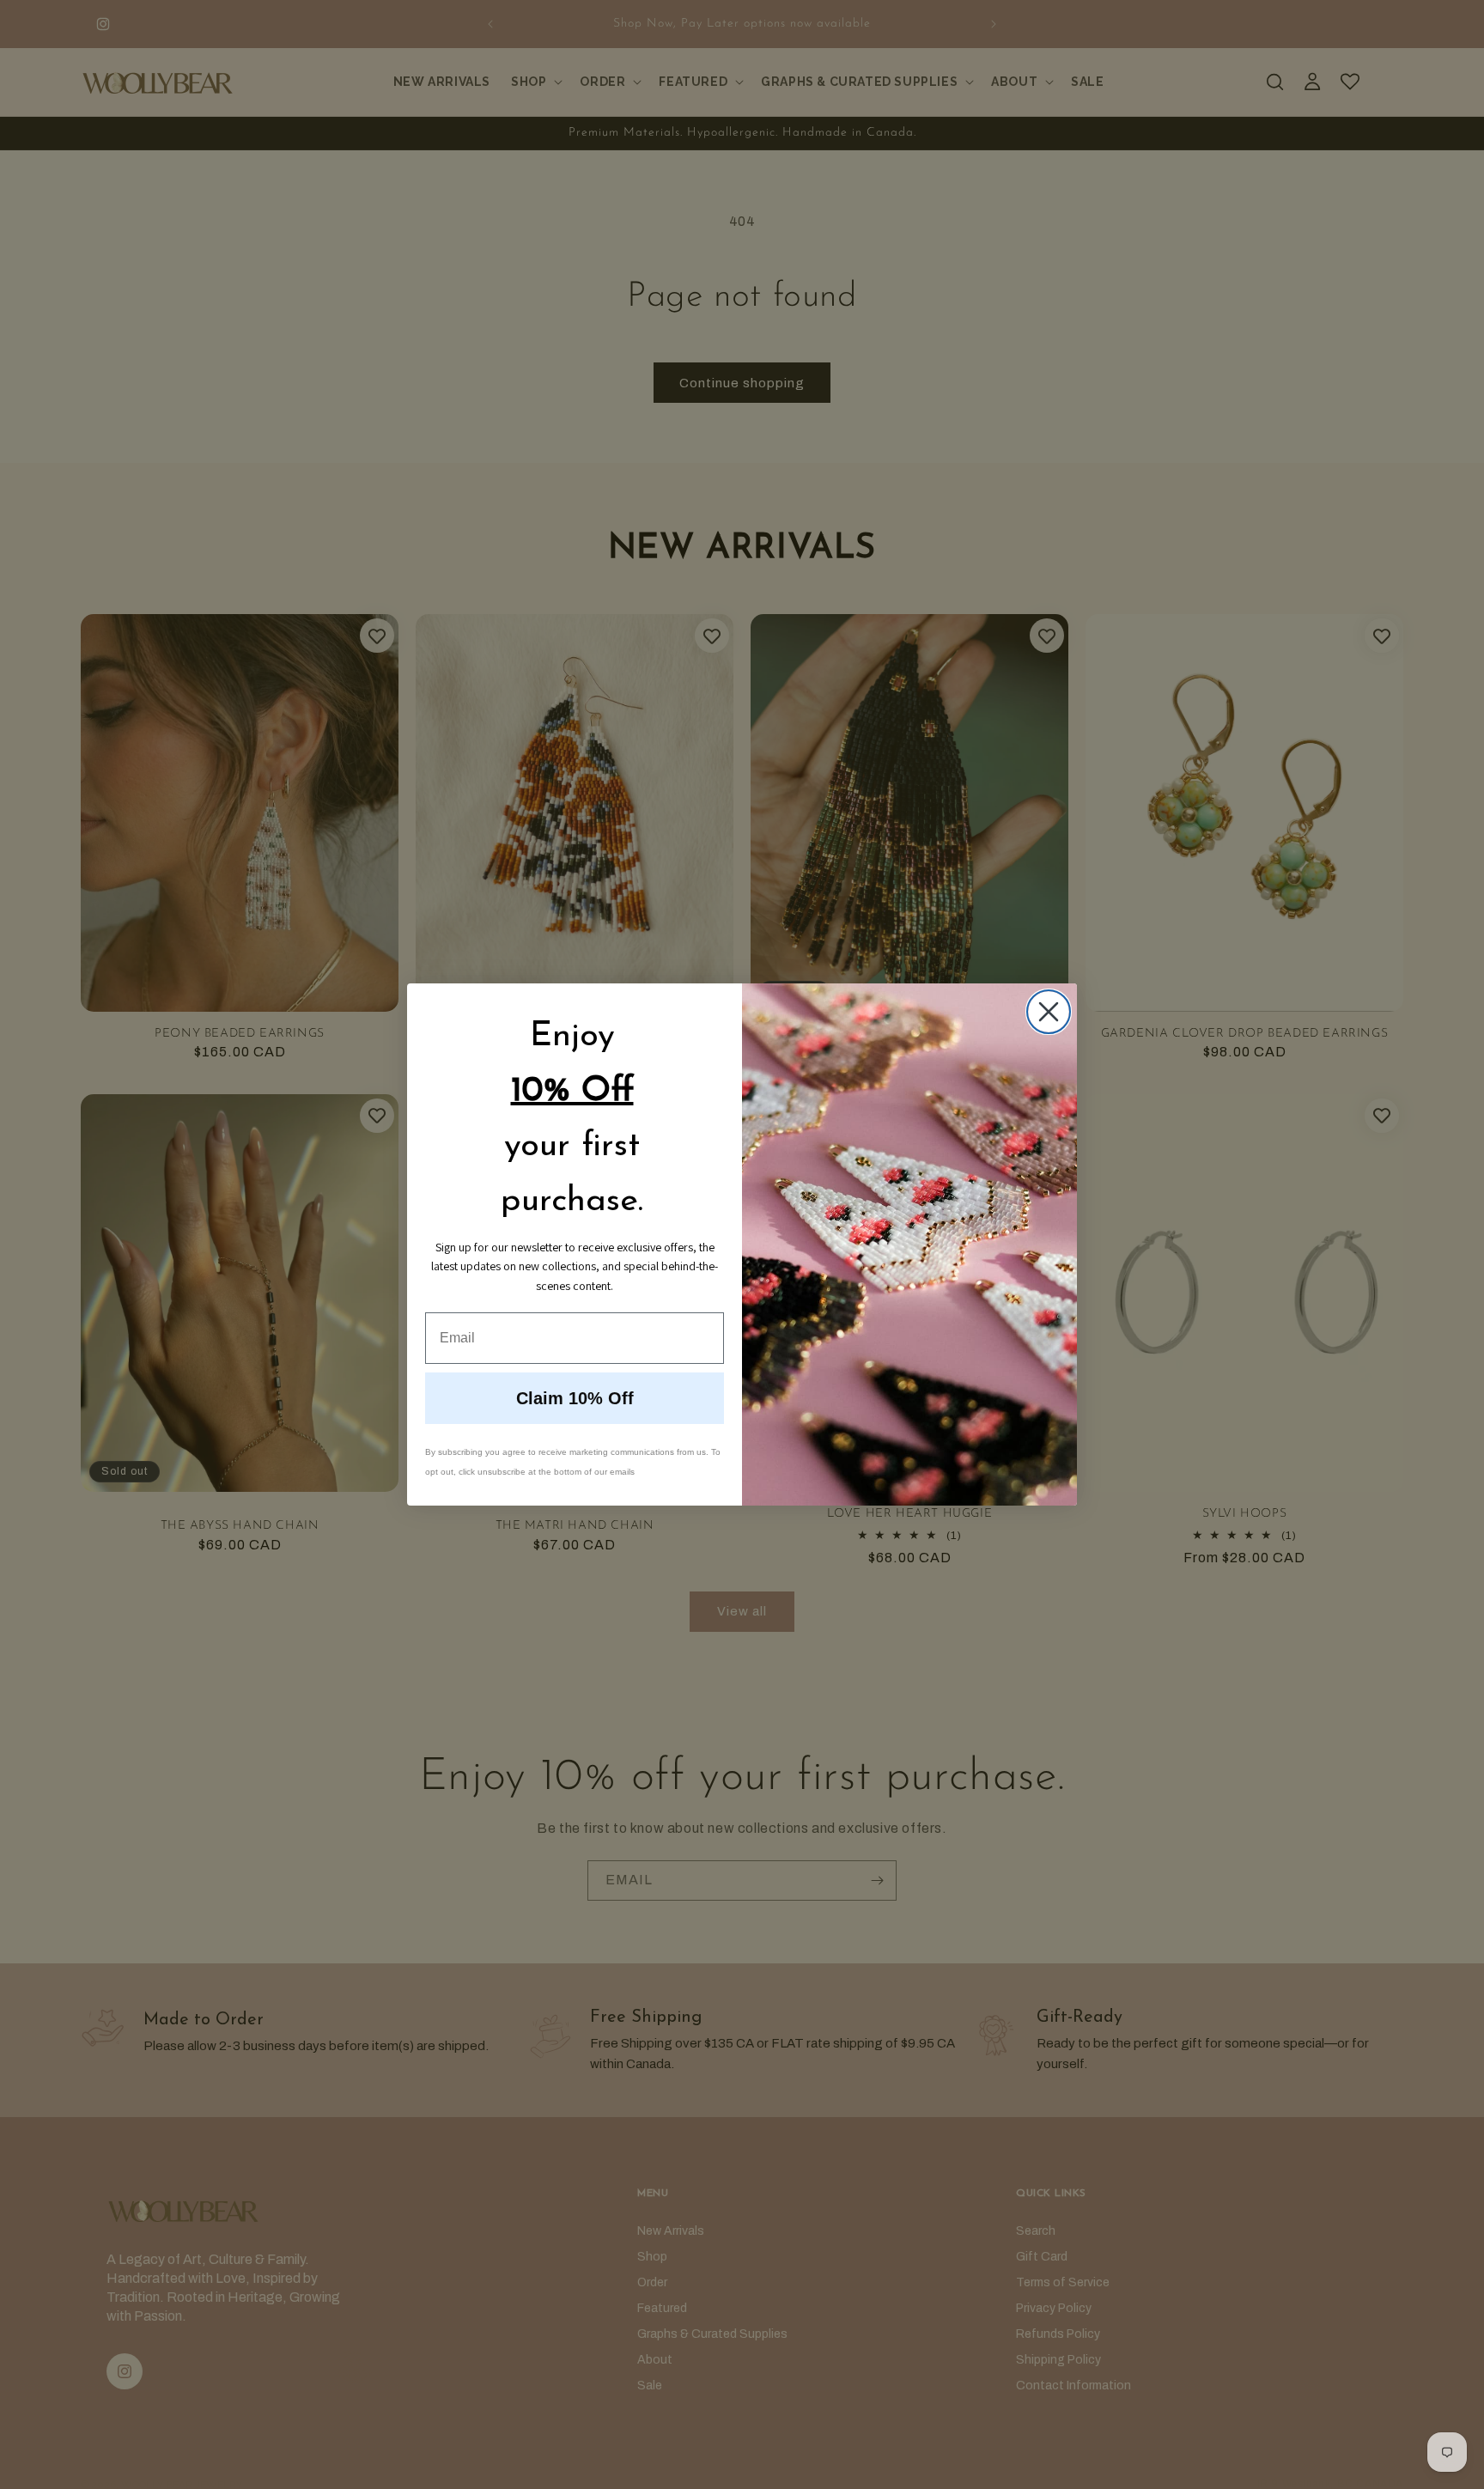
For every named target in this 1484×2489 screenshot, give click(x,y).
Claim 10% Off (575, 1398)
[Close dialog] (1049, 1012)
